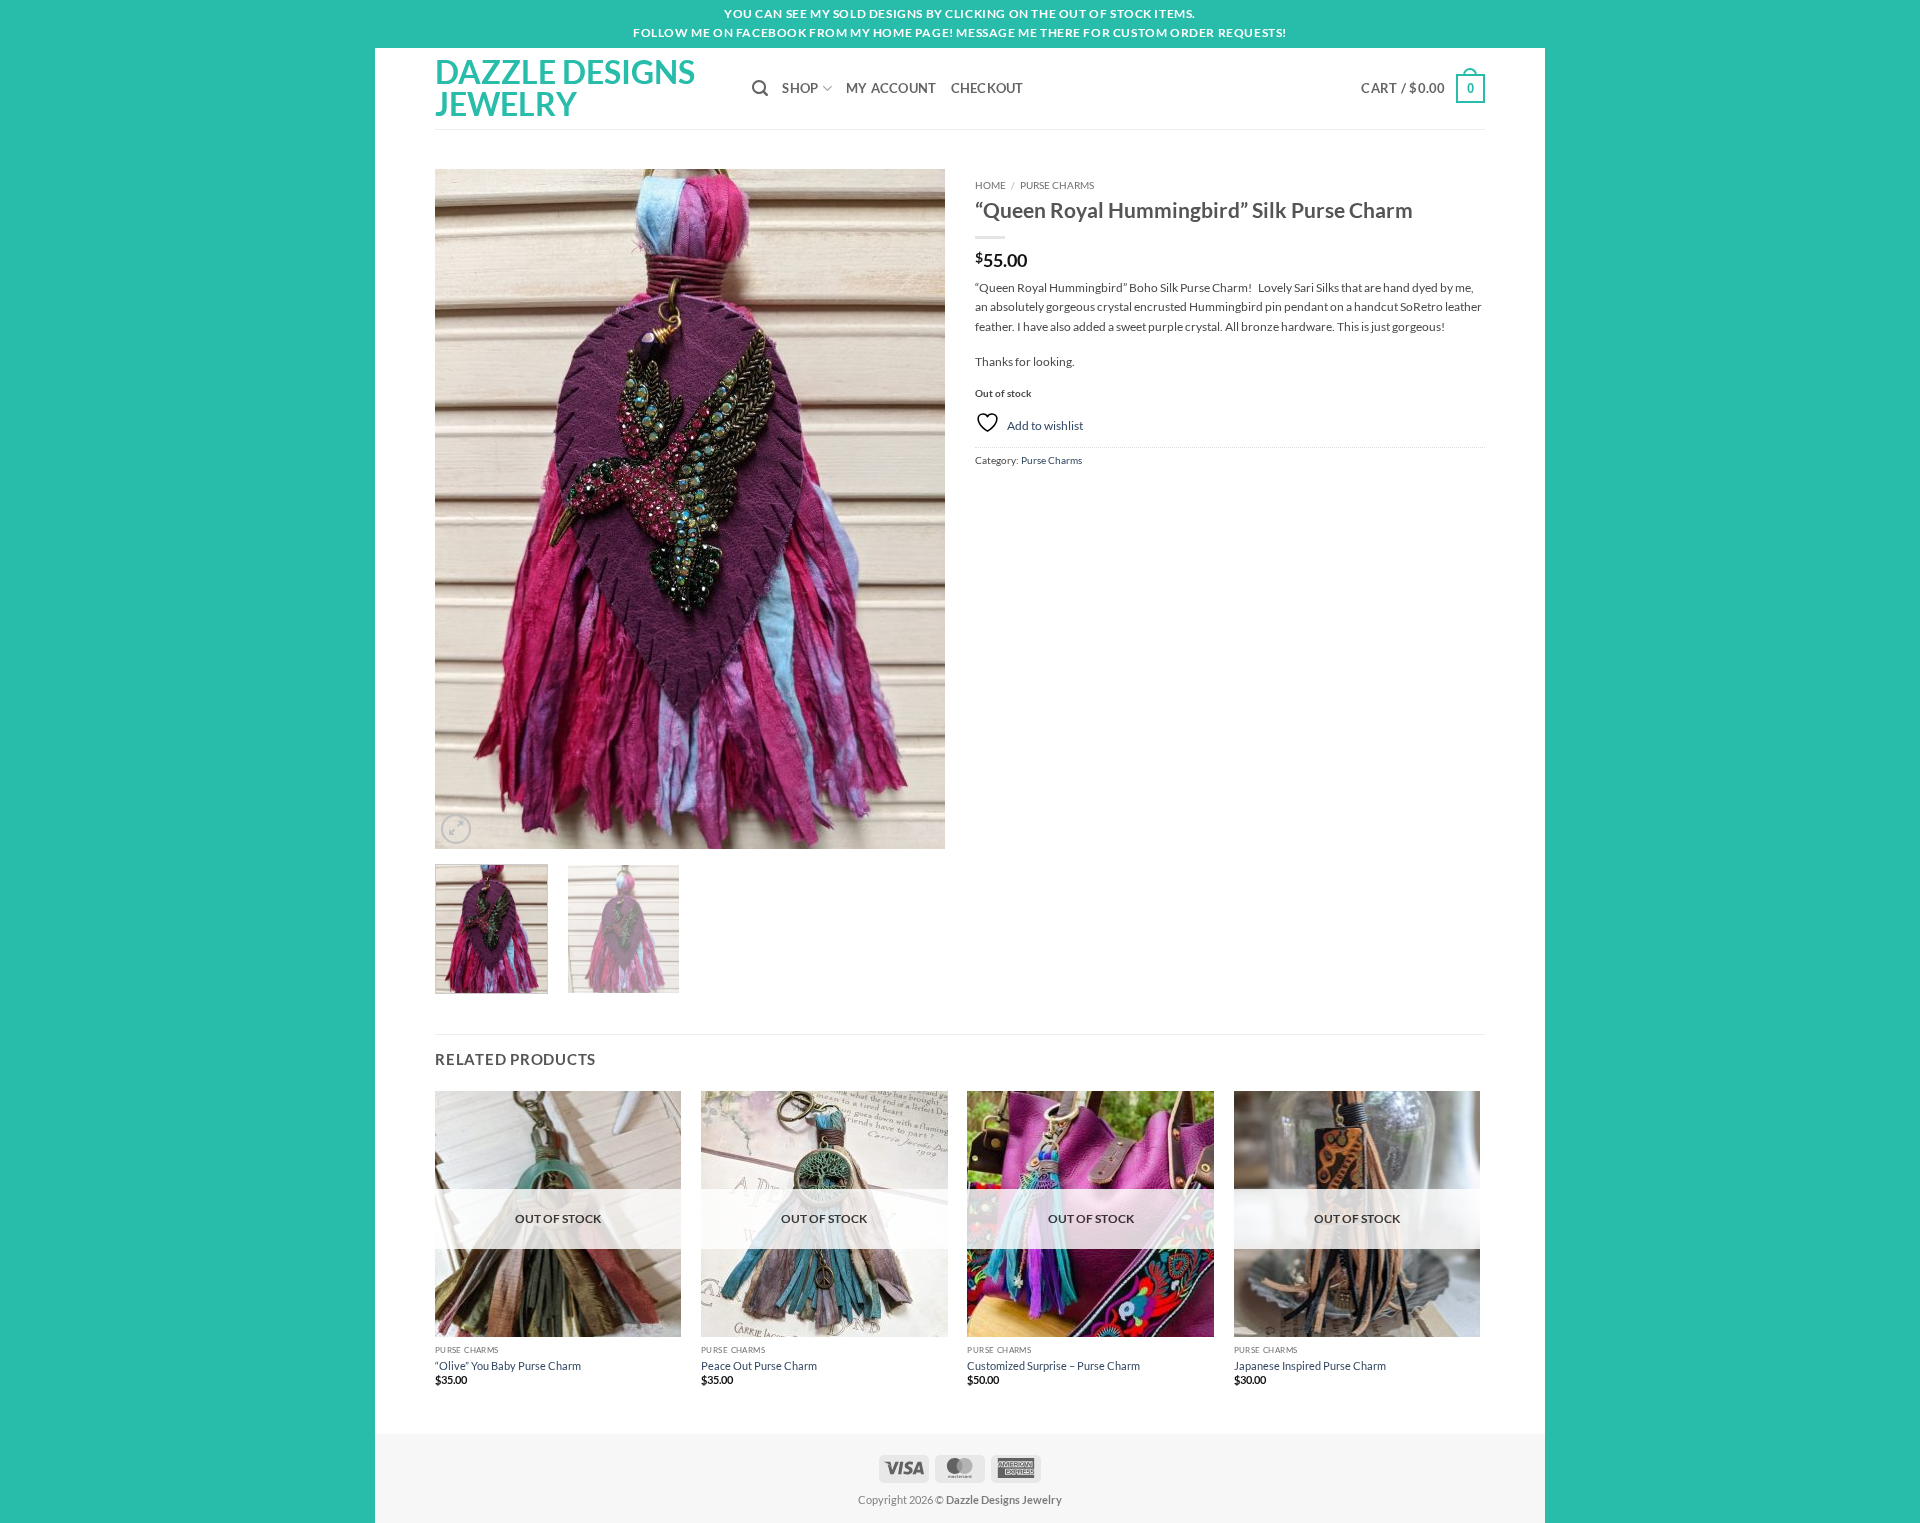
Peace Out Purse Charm (759, 1365)
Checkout (987, 88)
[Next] (910, 509)
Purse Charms (1057, 185)
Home (990, 185)
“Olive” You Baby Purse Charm (508, 1365)
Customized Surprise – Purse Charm (1053, 1365)
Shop (800, 88)
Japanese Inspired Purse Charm (1310, 1365)
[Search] (760, 88)
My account (891, 88)
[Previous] (470, 509)
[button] (1423, 88)
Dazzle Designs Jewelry (565, 88)
